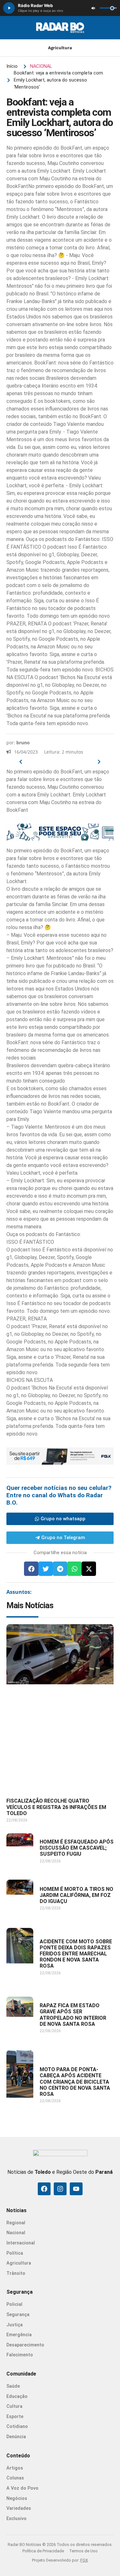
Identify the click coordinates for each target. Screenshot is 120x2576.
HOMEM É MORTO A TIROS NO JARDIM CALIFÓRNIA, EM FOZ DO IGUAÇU (76, 1895)
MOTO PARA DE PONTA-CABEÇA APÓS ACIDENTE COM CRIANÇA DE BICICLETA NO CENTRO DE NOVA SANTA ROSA (75, 2082)
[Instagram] (60, 2189)
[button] (31, 1569)
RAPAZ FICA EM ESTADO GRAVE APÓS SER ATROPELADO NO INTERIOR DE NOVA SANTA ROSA (73, 2015)
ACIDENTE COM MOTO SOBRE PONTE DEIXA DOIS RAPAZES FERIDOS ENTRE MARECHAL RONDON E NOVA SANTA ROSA (76, 1954)
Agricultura (60, 48)
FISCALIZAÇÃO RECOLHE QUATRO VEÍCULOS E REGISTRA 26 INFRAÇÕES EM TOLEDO (56, 1807)
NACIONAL (41, 66)
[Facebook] (44, 2189)
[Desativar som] (93, 8)
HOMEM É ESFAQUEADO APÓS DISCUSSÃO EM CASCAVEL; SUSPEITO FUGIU (77, 1848)
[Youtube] (76, 2189)
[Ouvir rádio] (9, 8)
